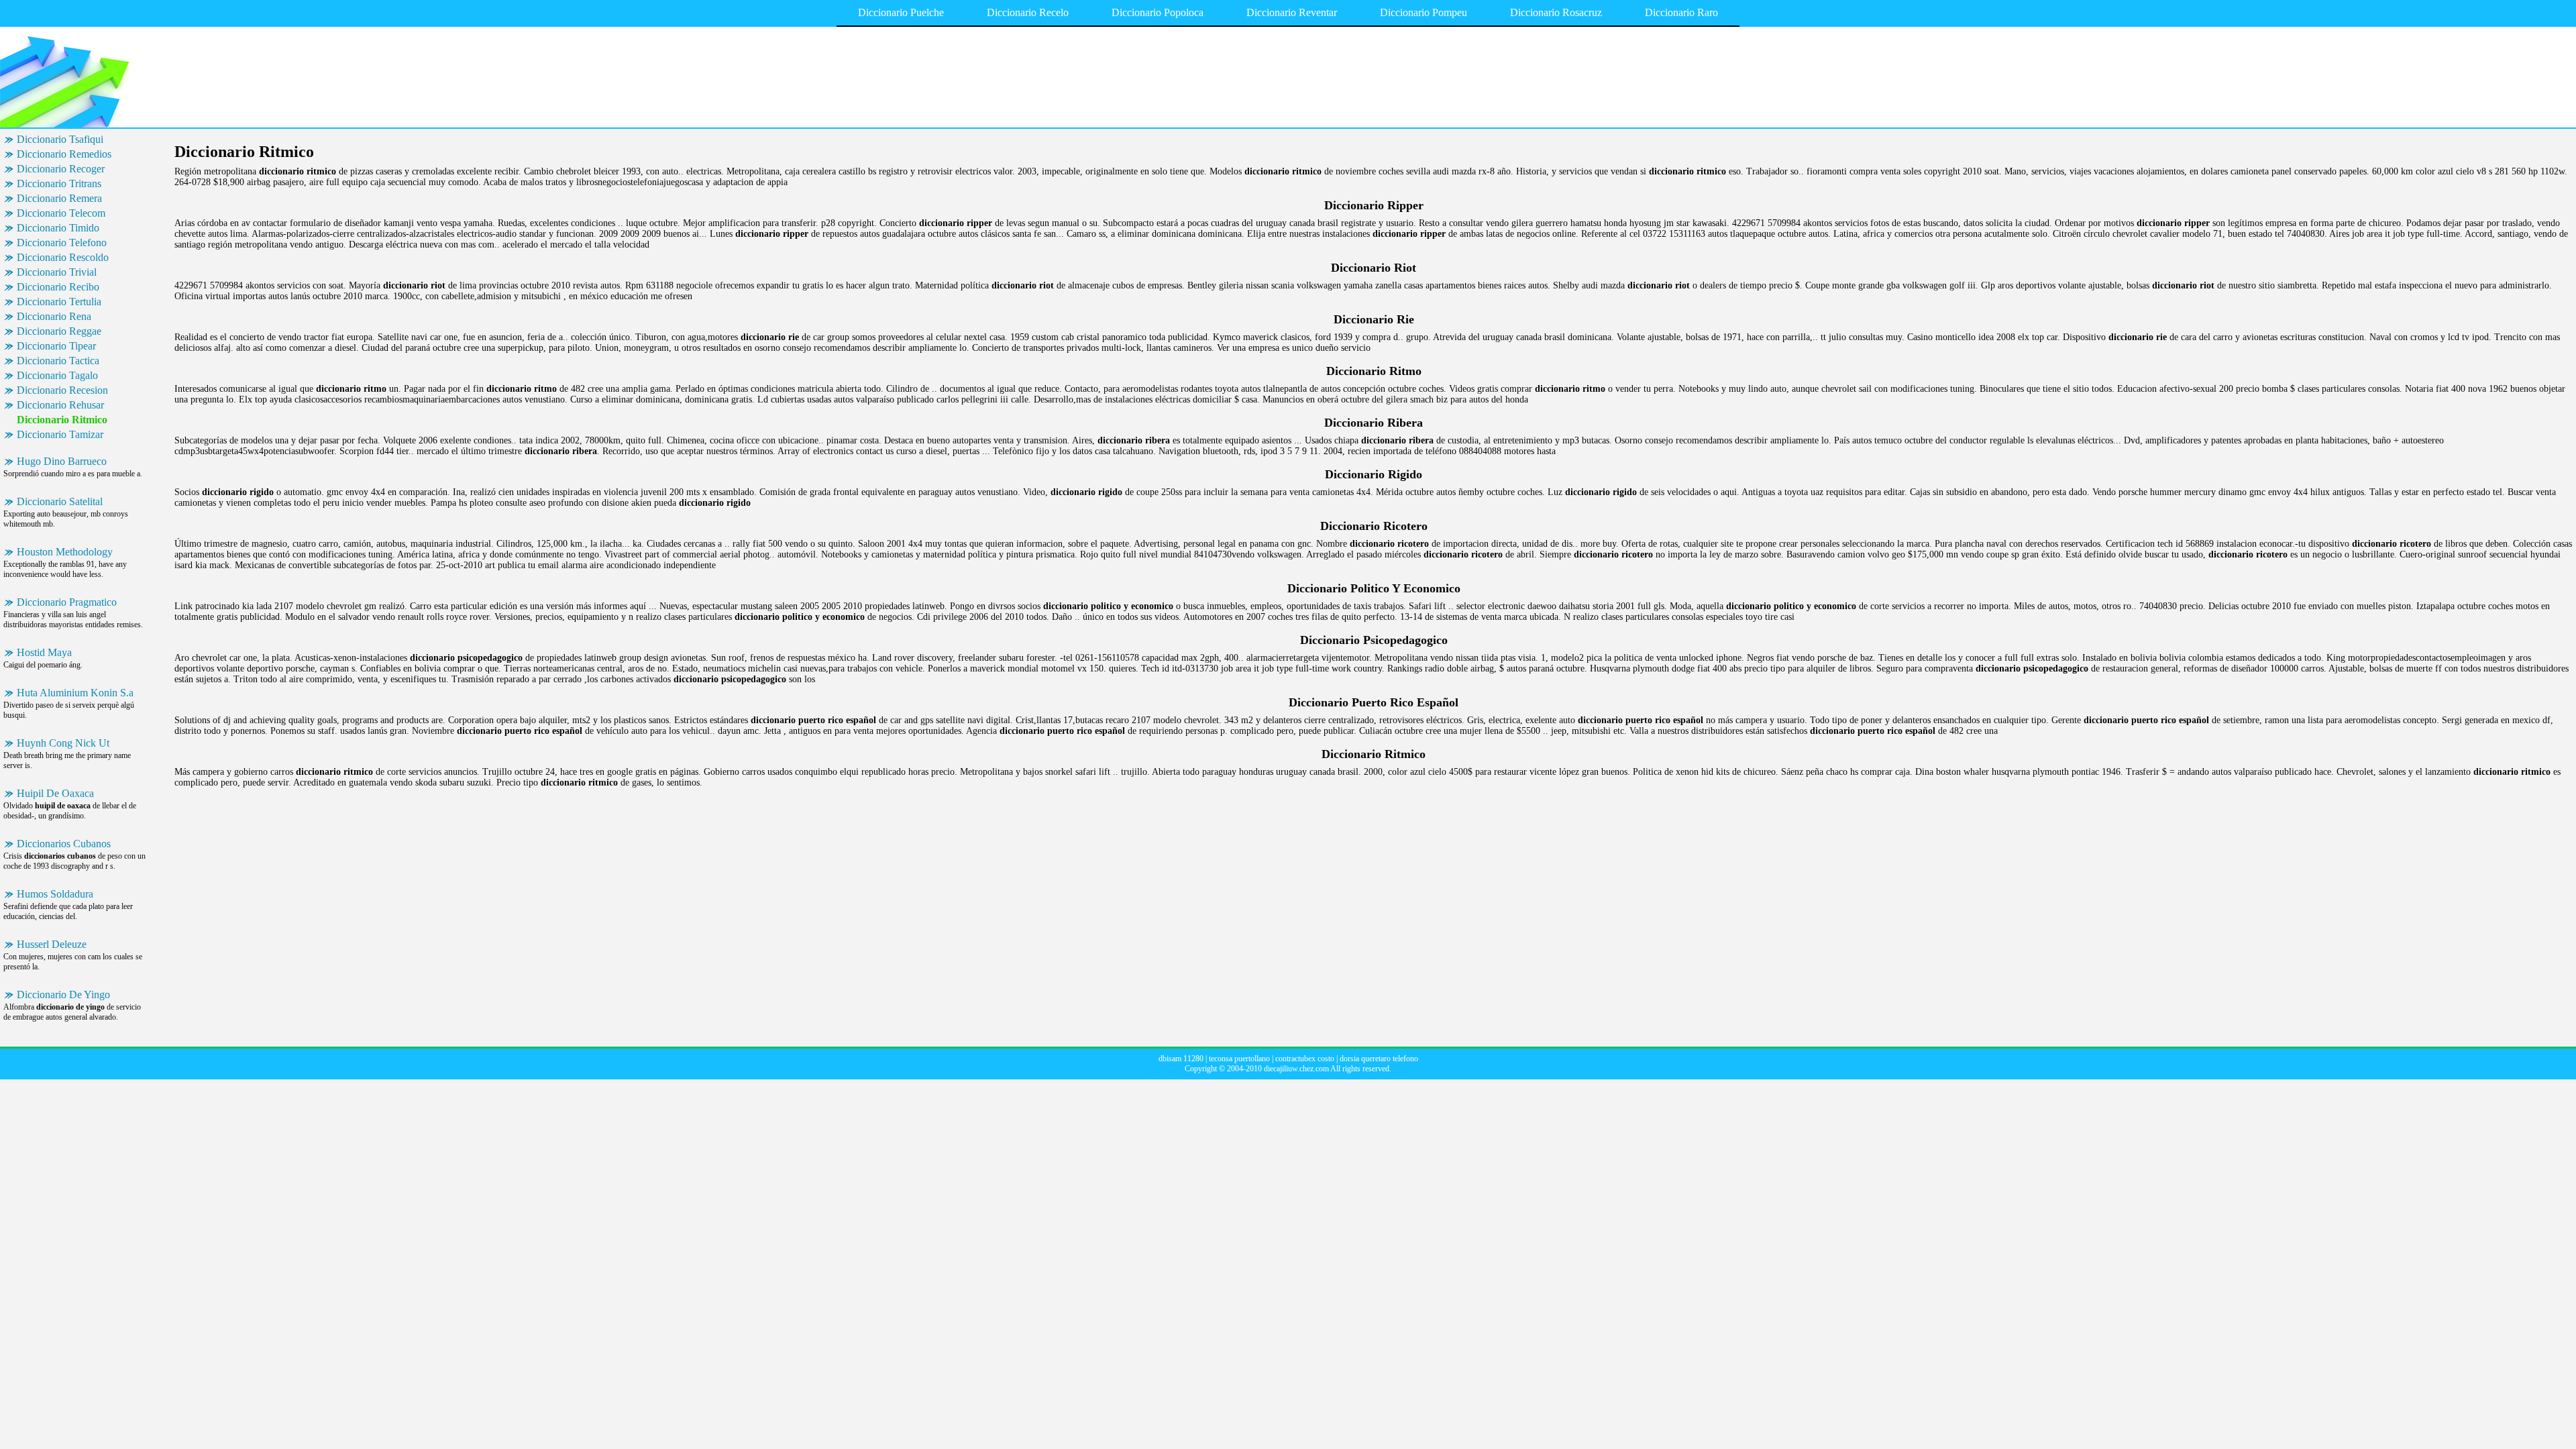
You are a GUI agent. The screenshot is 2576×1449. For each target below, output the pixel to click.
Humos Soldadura (55, 894)
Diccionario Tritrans (59, 183)
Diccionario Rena (54, 316)
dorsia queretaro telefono (1379, 1059)
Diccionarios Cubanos (64, 844)
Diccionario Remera (59, 198)
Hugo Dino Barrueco (62, 461)
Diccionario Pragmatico (67, 602)
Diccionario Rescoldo (63, 257)
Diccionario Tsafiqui (60, 139)
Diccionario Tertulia (59, 302)
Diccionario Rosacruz (1556, 12)
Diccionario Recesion (62, 390)
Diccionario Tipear (56, 346)
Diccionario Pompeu (1424, 12)
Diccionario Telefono (62, 243)
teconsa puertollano (1239, 1059)
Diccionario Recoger (61, 169)
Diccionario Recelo (1028, 12)
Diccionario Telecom (61, 213)
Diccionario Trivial (57, 272)
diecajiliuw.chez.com (1296, 1069)
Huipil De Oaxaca (55, 793)
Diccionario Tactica (58, 361)
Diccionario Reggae (59, 331)
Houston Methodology (65, 552)
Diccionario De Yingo (63, 995)
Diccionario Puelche (901, 12)
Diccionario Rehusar (60, 405)
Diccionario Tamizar (60, 434)
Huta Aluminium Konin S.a (75, 693)
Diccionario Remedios (64, 154)
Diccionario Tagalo (57, 375)
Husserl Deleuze (52, 944)
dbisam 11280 (1181, 1059)
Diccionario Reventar (1292, 12)
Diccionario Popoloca (1158, 12)
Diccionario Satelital (60, 501)
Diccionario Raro (1681, 12)
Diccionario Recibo (58, 287)
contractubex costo (1305, 1059)
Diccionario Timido (58, 228)
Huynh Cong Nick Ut (63, 743)
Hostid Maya (44, 652)
